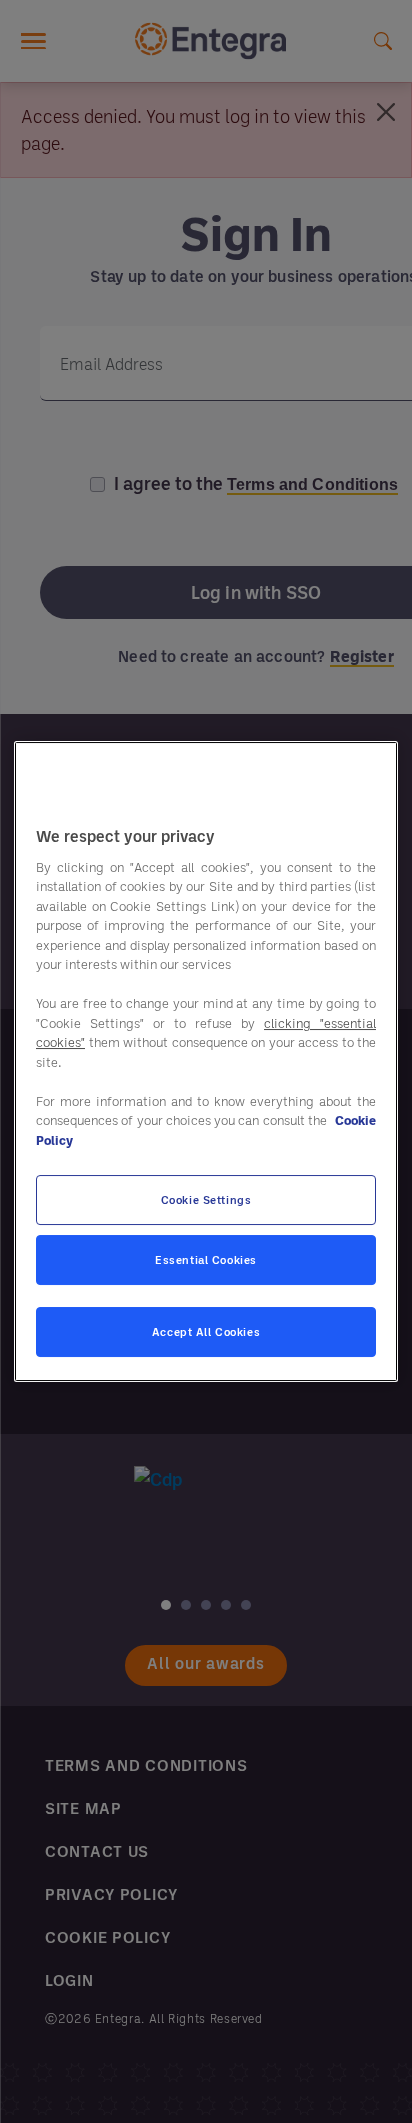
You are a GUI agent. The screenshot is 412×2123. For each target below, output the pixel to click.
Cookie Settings (206, 1199)
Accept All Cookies (206, 1331)
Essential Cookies (206, 1259)
